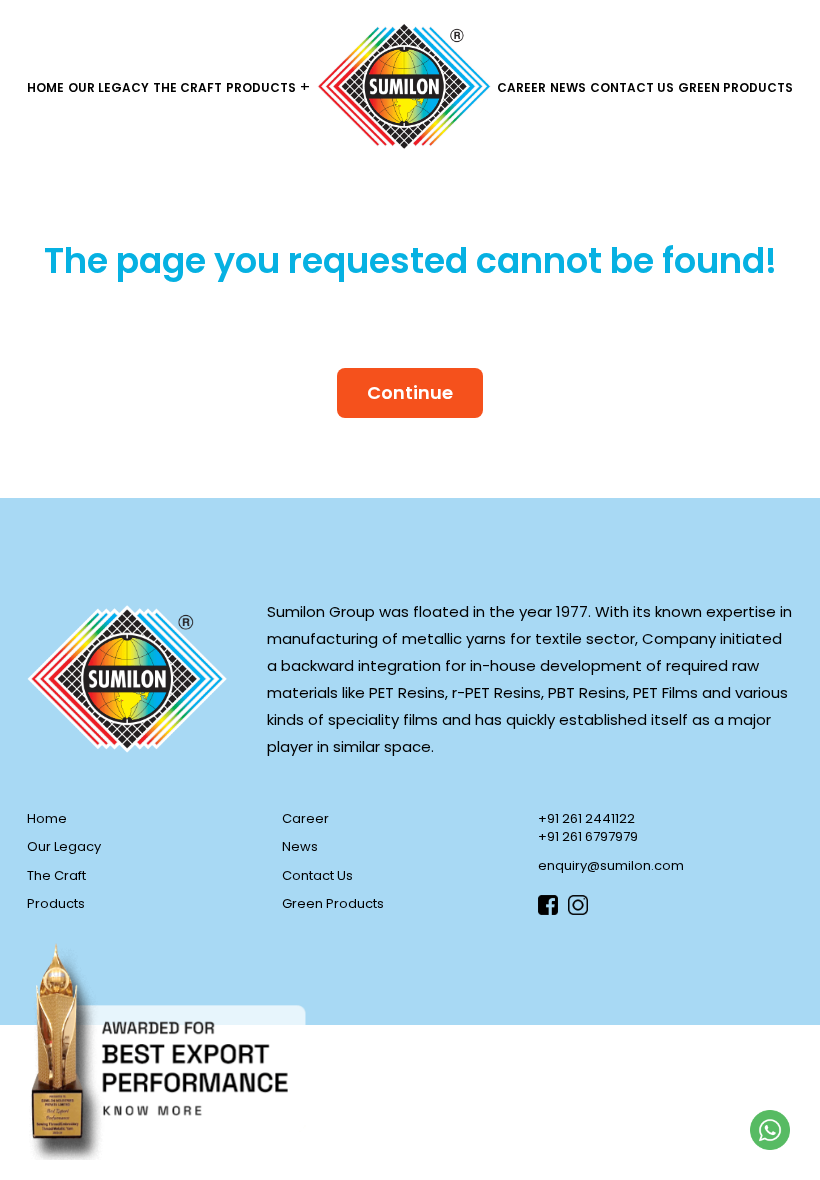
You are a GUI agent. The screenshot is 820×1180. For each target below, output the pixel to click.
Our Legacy (108, 87)
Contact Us (632, 87)
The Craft (187, 87)
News (568, 87)
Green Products (735, 87)
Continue (410, 392)
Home (45, 87)
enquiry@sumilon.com (611, 866)
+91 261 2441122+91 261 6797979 (588, 828)
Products (261, 87)
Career (521, 87)
